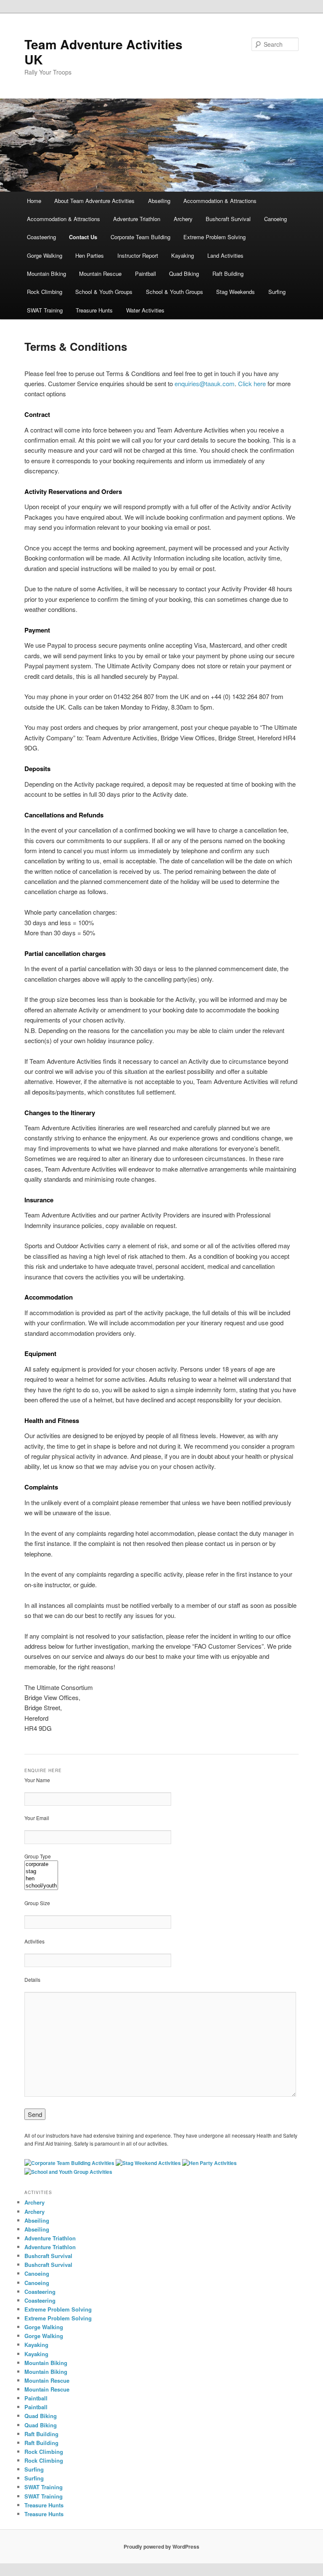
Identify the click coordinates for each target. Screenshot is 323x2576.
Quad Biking (184, 274)
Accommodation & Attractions (220, 201)
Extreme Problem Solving (214, 237)
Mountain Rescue (100, 274)
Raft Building (228, 274)
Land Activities (225, 255)
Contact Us (83, 237)
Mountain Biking (46, 274)
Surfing (277, 292)
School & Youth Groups (104, 292)
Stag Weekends (236, 292)
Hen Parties (90, 255)
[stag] (41, 1872)
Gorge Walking (45, 255)
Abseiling (159, 201)
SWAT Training (45, 310)
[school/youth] (41, 1886)
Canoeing (275, 219)
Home (34, 201)
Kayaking (183, 255)
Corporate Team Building (140, 237)
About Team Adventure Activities (94, 201)
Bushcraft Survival (228, 219)
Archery (183, 219)
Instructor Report (138, 255)
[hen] (41, 1879)
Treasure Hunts (94, 310)
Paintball (146, 274)
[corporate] (41, 1865)
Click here (252, 383)
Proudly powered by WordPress (161, 2547)
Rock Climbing (45, 292)
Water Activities (145, 310)
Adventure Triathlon (137, 219)
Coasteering (41, 237)
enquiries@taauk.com (205, 383)
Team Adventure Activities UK (103, 52)
